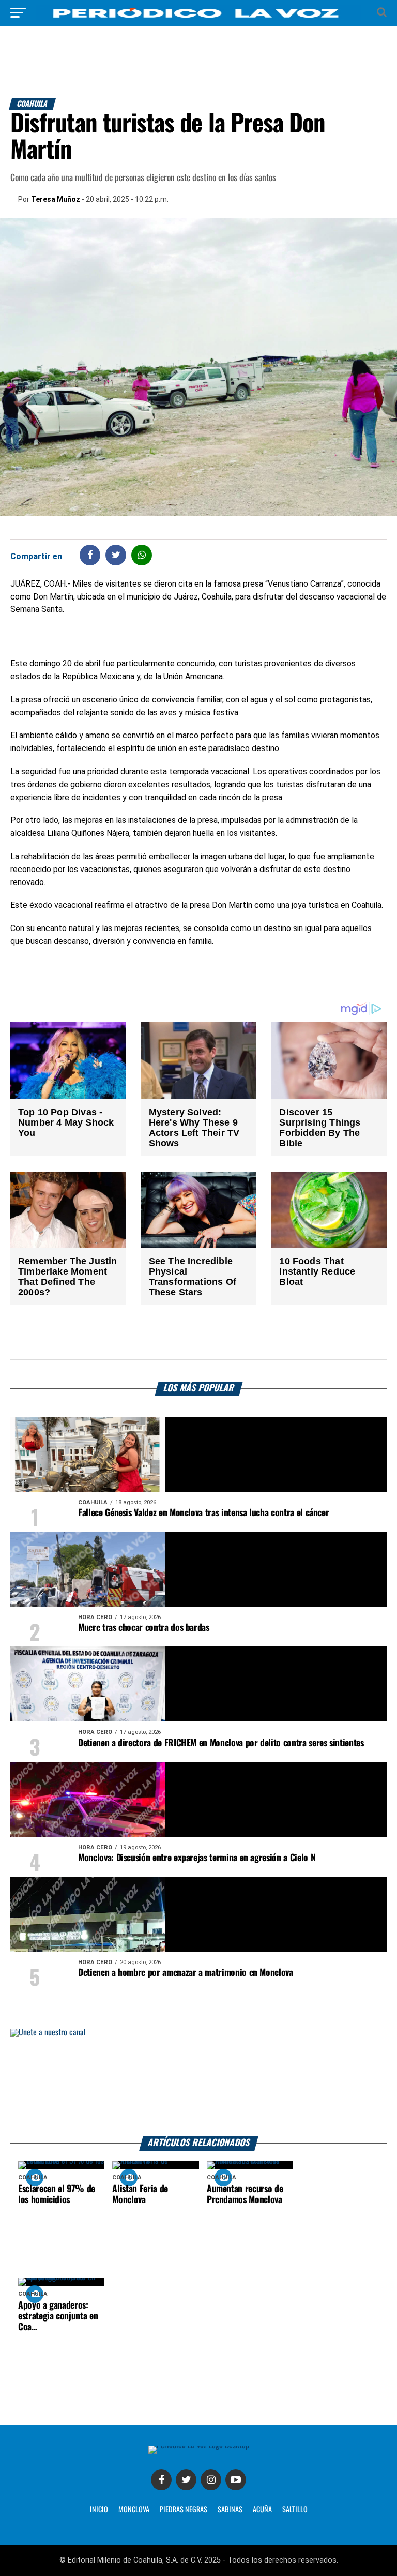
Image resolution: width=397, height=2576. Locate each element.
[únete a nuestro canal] (198, 2083)
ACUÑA (262, 2510)
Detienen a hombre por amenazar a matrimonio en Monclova (186, 1973)
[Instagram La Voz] (211, 2480)
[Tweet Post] (116, 555)
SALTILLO (295, 2510)
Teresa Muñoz (56, 199)
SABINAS (230, 2510)
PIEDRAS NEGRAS (184, 2510)
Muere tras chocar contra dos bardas (144, 1628)
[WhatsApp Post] (142, 555)
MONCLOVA (134, 2510)
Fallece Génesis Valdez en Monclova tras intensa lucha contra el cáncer (203, 1513)
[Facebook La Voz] (161, 2480)
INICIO (99, 2510)
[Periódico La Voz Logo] (198, 18)
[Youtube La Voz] (236, 2480)
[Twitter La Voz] (186, 2480)
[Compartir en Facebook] (90, 555)
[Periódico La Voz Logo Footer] (199, 2445)
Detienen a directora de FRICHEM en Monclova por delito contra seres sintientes (221, 1743)
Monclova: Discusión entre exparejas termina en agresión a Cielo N (197, 1858)
